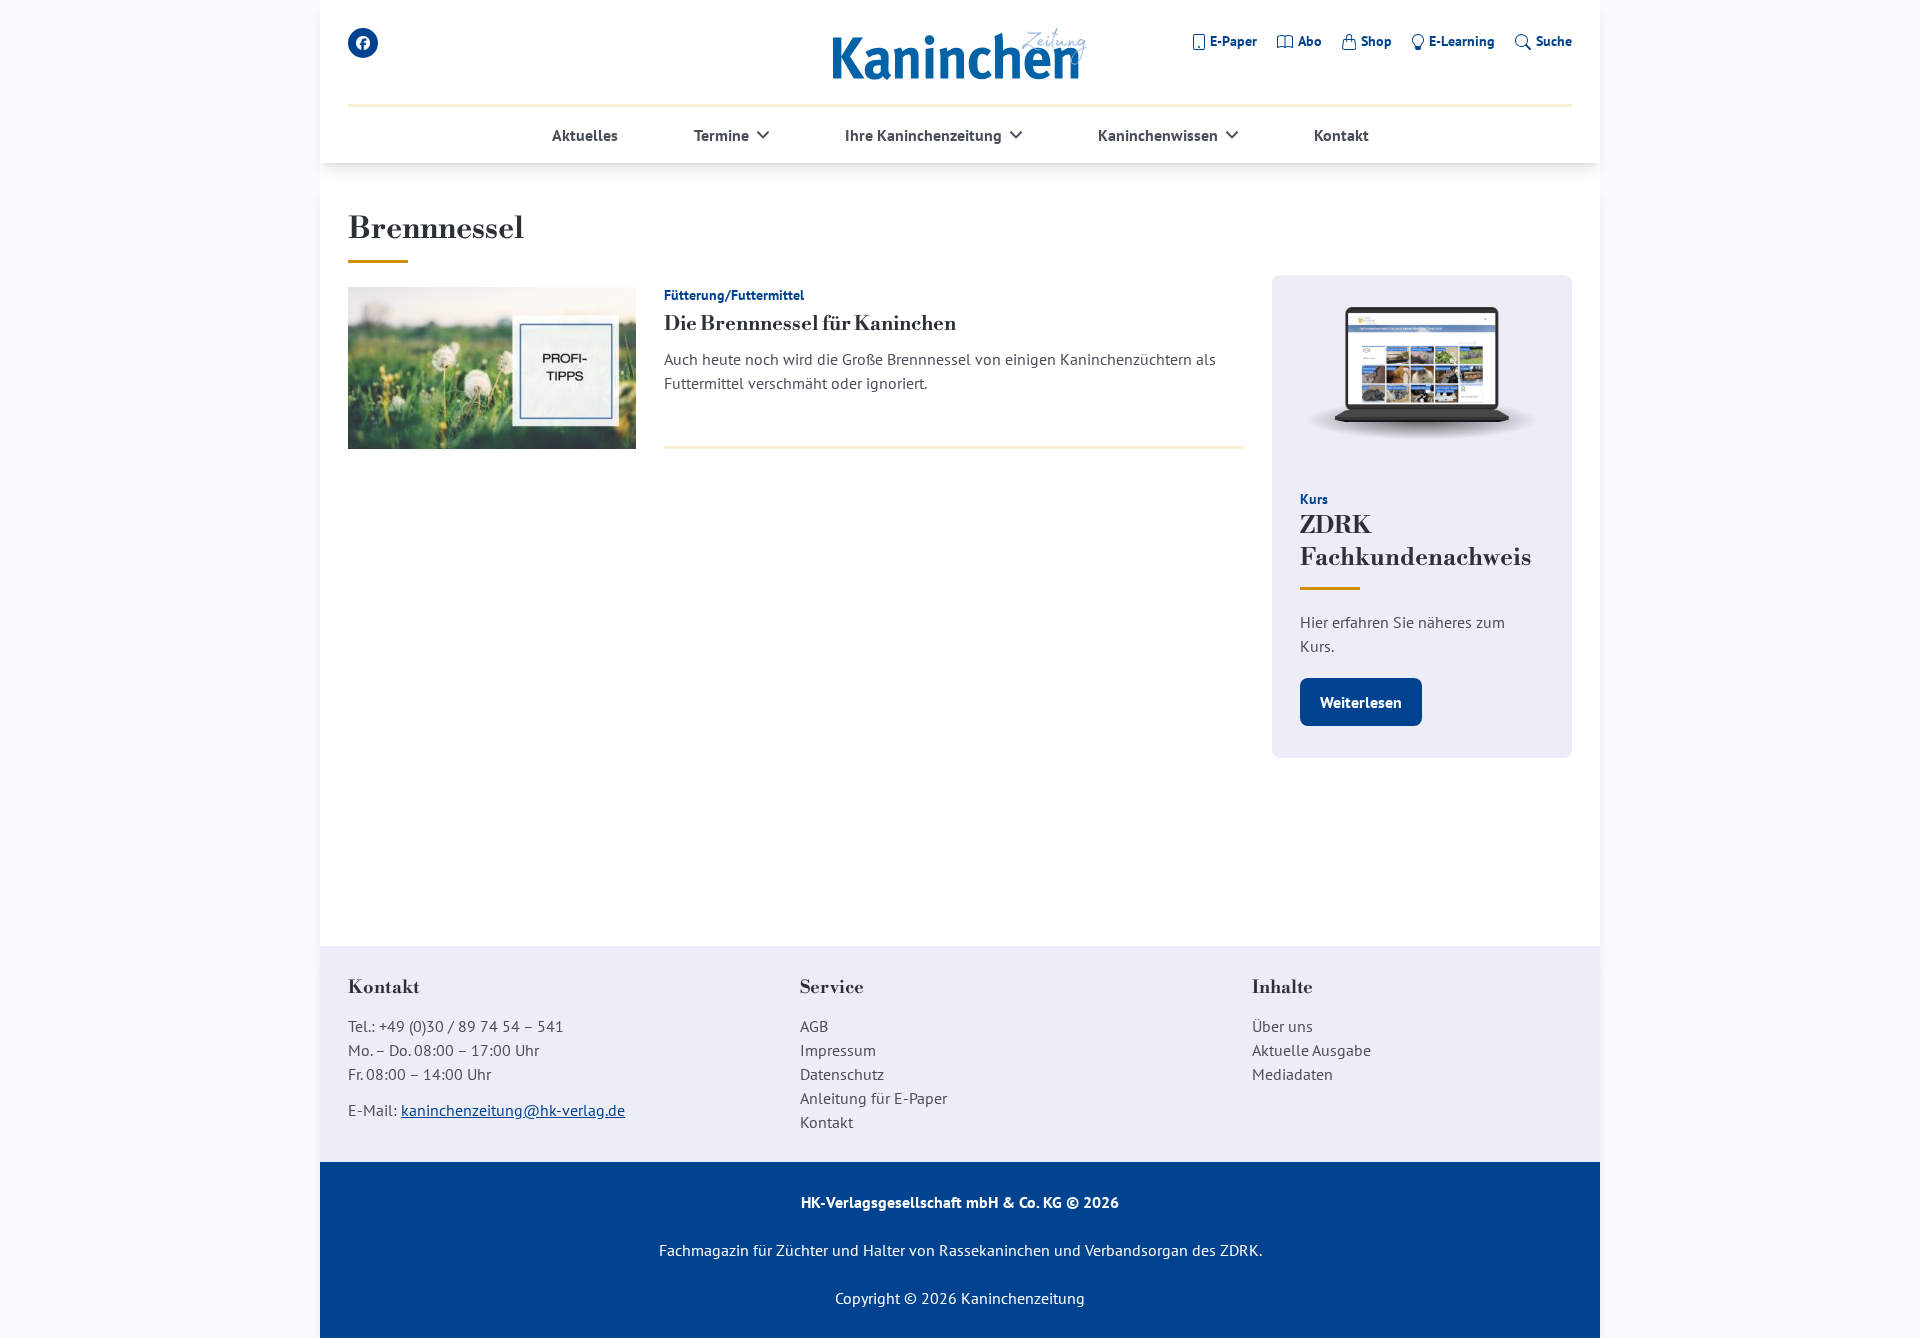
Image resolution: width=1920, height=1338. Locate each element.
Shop (1376, 41)
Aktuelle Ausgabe (1311, 1050)
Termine (721, 135)
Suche (1554, 41)
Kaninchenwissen (1158, 135)
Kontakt (1341, 135)
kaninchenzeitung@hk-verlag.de (513, 1110)
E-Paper (1233, 41)
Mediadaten (1292, 1074)
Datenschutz (842, 1074)
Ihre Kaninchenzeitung (923, 135)
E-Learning (1462, 41)
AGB (814, 1026)
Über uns (1282, 1026)
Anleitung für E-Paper (873, 1098)
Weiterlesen (1361, 702)
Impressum (838, 1050)
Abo (1310, 41)
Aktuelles (585, 135)
